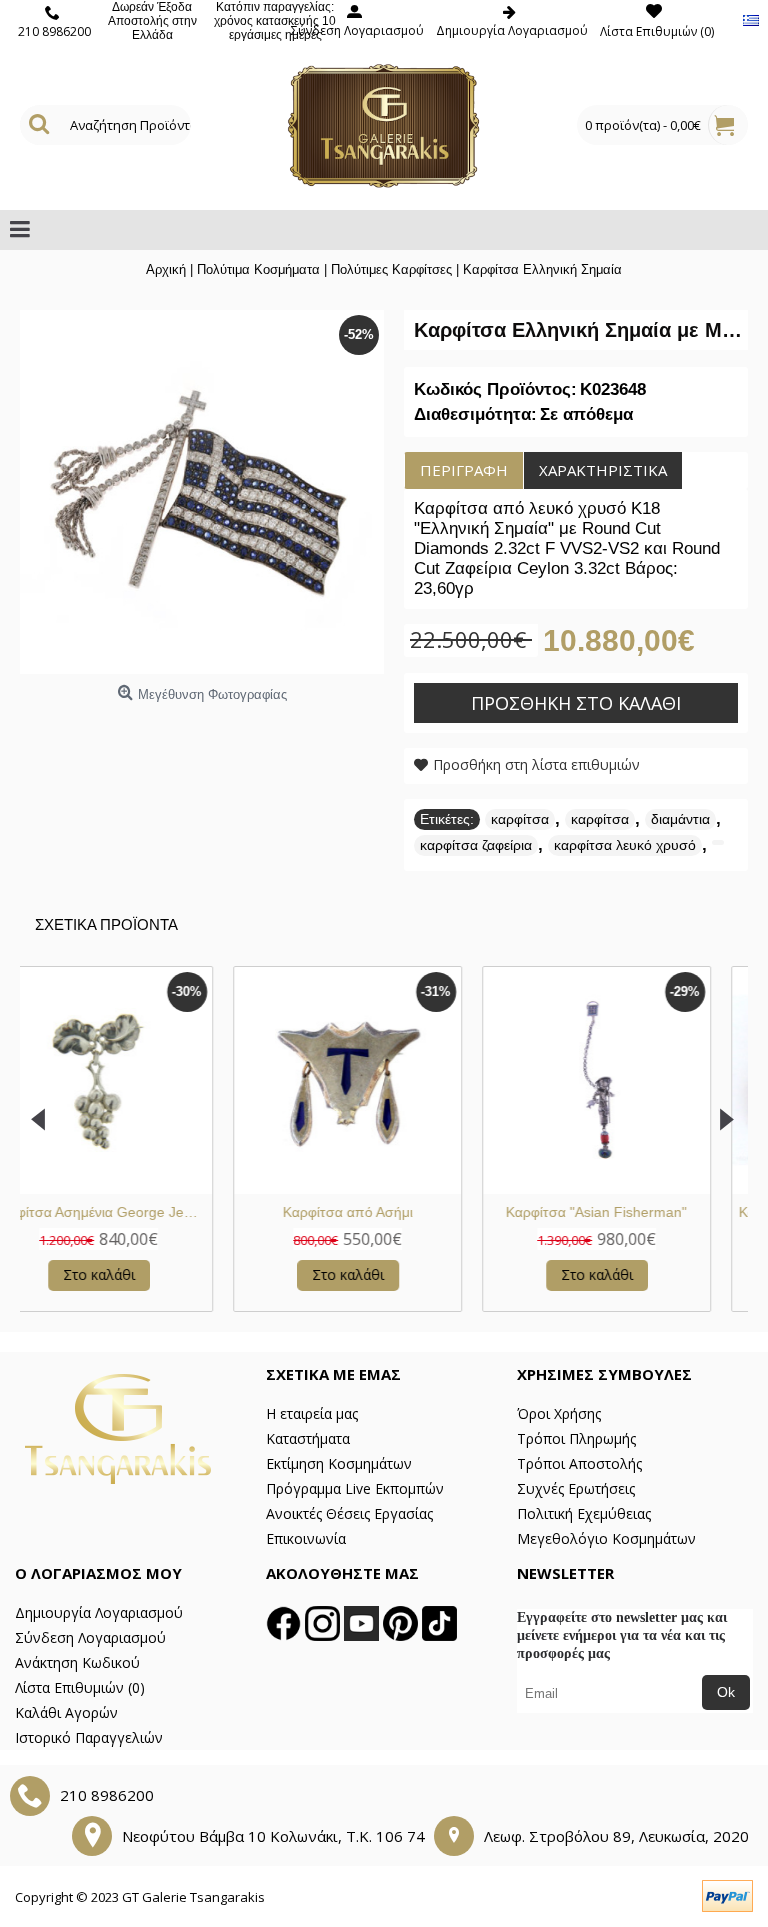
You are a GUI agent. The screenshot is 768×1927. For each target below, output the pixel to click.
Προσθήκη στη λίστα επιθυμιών (536, 764)
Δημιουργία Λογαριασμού (99, 1612)
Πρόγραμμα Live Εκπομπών (355, 1488)
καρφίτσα (520, 819)
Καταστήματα (308, 1438)
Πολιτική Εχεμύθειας (584, 1513)
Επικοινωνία (306, 1538)
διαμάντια (680, 819)
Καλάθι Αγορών (66, 1712)
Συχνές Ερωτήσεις (576, 1488)
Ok (726, 1692)
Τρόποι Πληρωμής (576, 1438)
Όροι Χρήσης (559, 1413)
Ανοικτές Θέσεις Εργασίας (349, 1513)
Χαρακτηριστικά (603, 470)
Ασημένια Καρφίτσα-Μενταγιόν (254, 1212)
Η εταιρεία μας (312, 1413)
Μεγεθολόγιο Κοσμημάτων (606, 1538)
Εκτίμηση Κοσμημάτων (339, 1463)
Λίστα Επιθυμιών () (80, 1687)
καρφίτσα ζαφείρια (476, 845)
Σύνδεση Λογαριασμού (90, 1637)
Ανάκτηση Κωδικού (77, 1662)
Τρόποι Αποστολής (579, 1463)
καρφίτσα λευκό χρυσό (625, 845)
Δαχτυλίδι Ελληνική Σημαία (503, 1212)
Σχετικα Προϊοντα (106, 924)
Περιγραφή (464, 470)
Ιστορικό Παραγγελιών (89, 1737)
